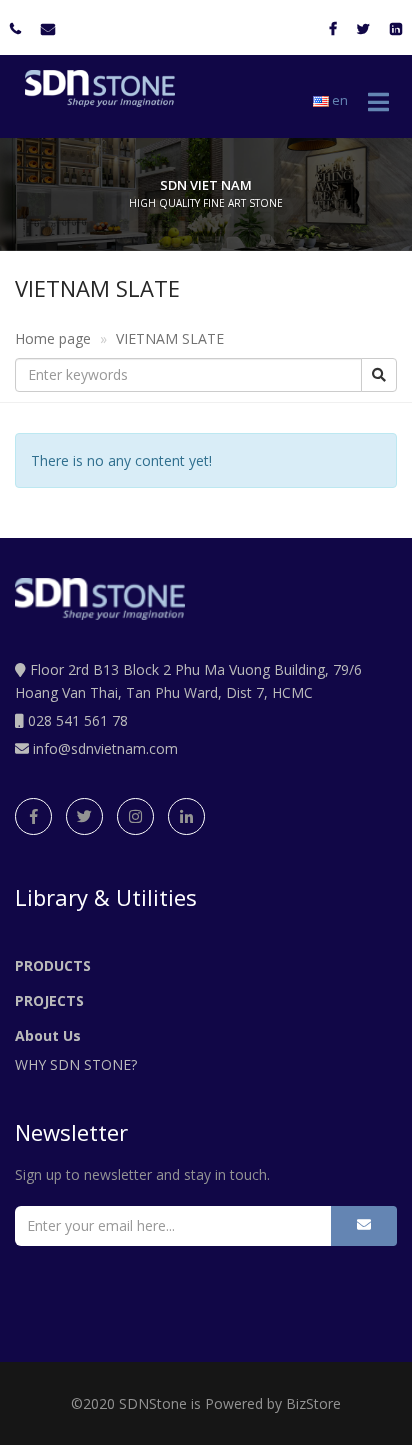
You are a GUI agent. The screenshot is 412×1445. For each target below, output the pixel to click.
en (338, 100)
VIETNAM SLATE (170, 338)
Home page (53, 338)
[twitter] (84, 816)
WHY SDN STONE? (76, 1064)
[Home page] (95, 88)
